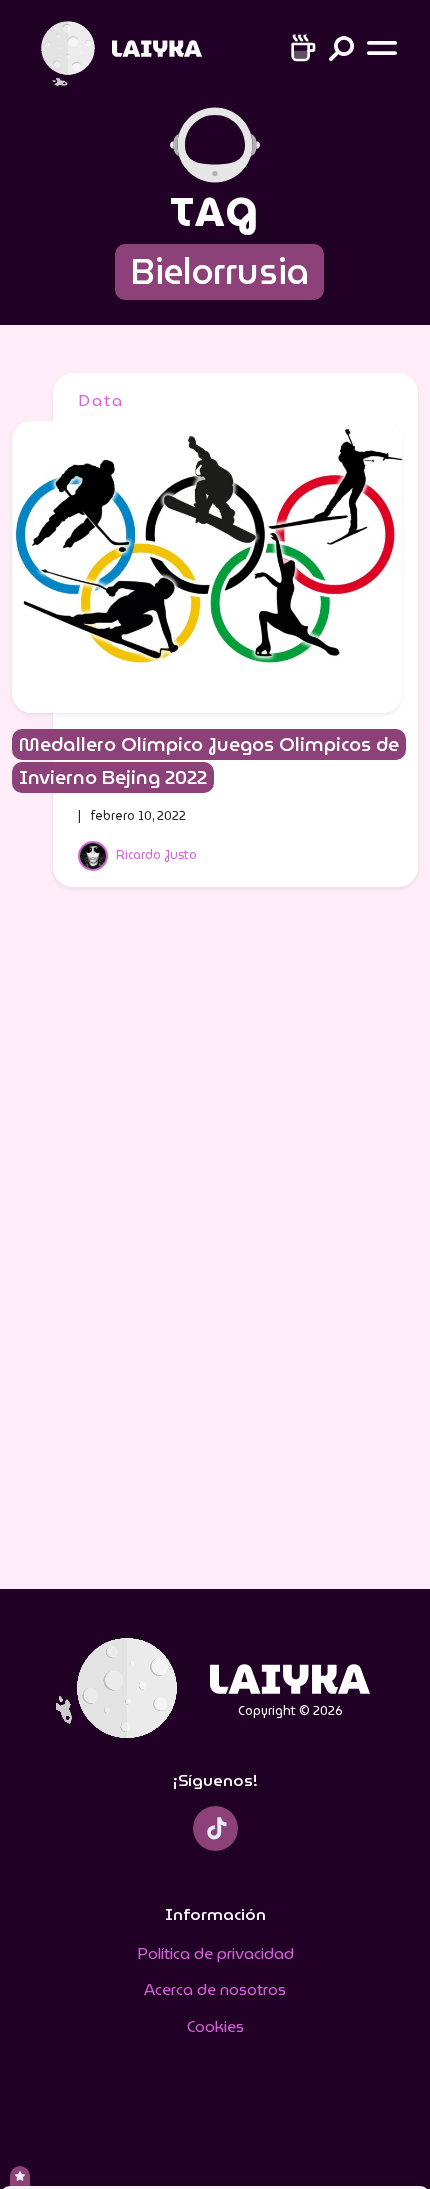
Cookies (215, 2026)
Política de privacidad (215, 1953)
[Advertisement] (215, 1251)
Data (101, 400)
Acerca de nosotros (215, 1989)
